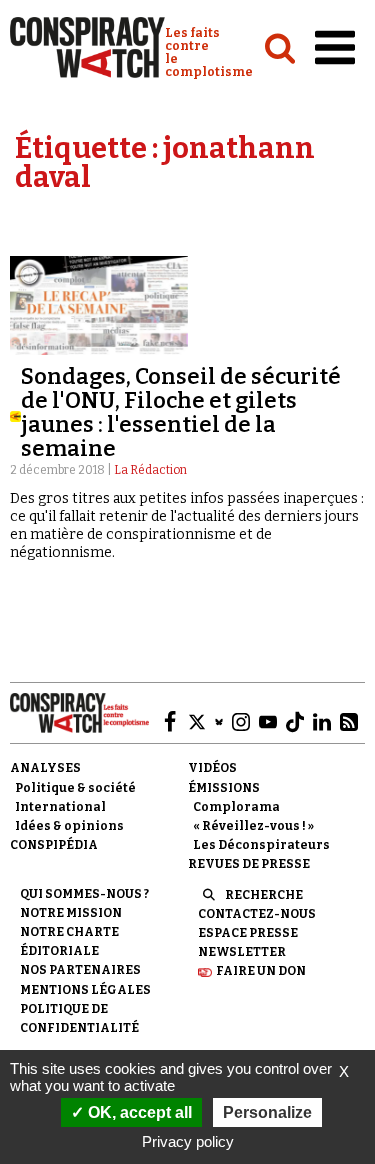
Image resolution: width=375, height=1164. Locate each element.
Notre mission (71, 913)
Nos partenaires (80, 970)
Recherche (264, 895)
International (60, 807)
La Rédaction (150, 470)
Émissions (224, 788)
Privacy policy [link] (188, 1141)
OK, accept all (138, 1112)
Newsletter (242, 952)
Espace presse (248, 933)
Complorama (236, 807)
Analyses (45, 768)
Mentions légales (85, 990)
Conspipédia (54, 845)
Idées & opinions (69, 826)
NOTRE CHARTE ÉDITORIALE (69, 941)
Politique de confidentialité (79, 1018)
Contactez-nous (257, 914)
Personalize (267, 1112)
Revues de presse (249, 864)
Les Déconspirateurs (261, 845)
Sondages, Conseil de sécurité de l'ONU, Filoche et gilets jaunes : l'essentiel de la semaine (181, 413)
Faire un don (261, 971)
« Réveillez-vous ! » (253, 826)
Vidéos (212, 768)
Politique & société (75, 788)
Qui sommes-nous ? (84, 894)
